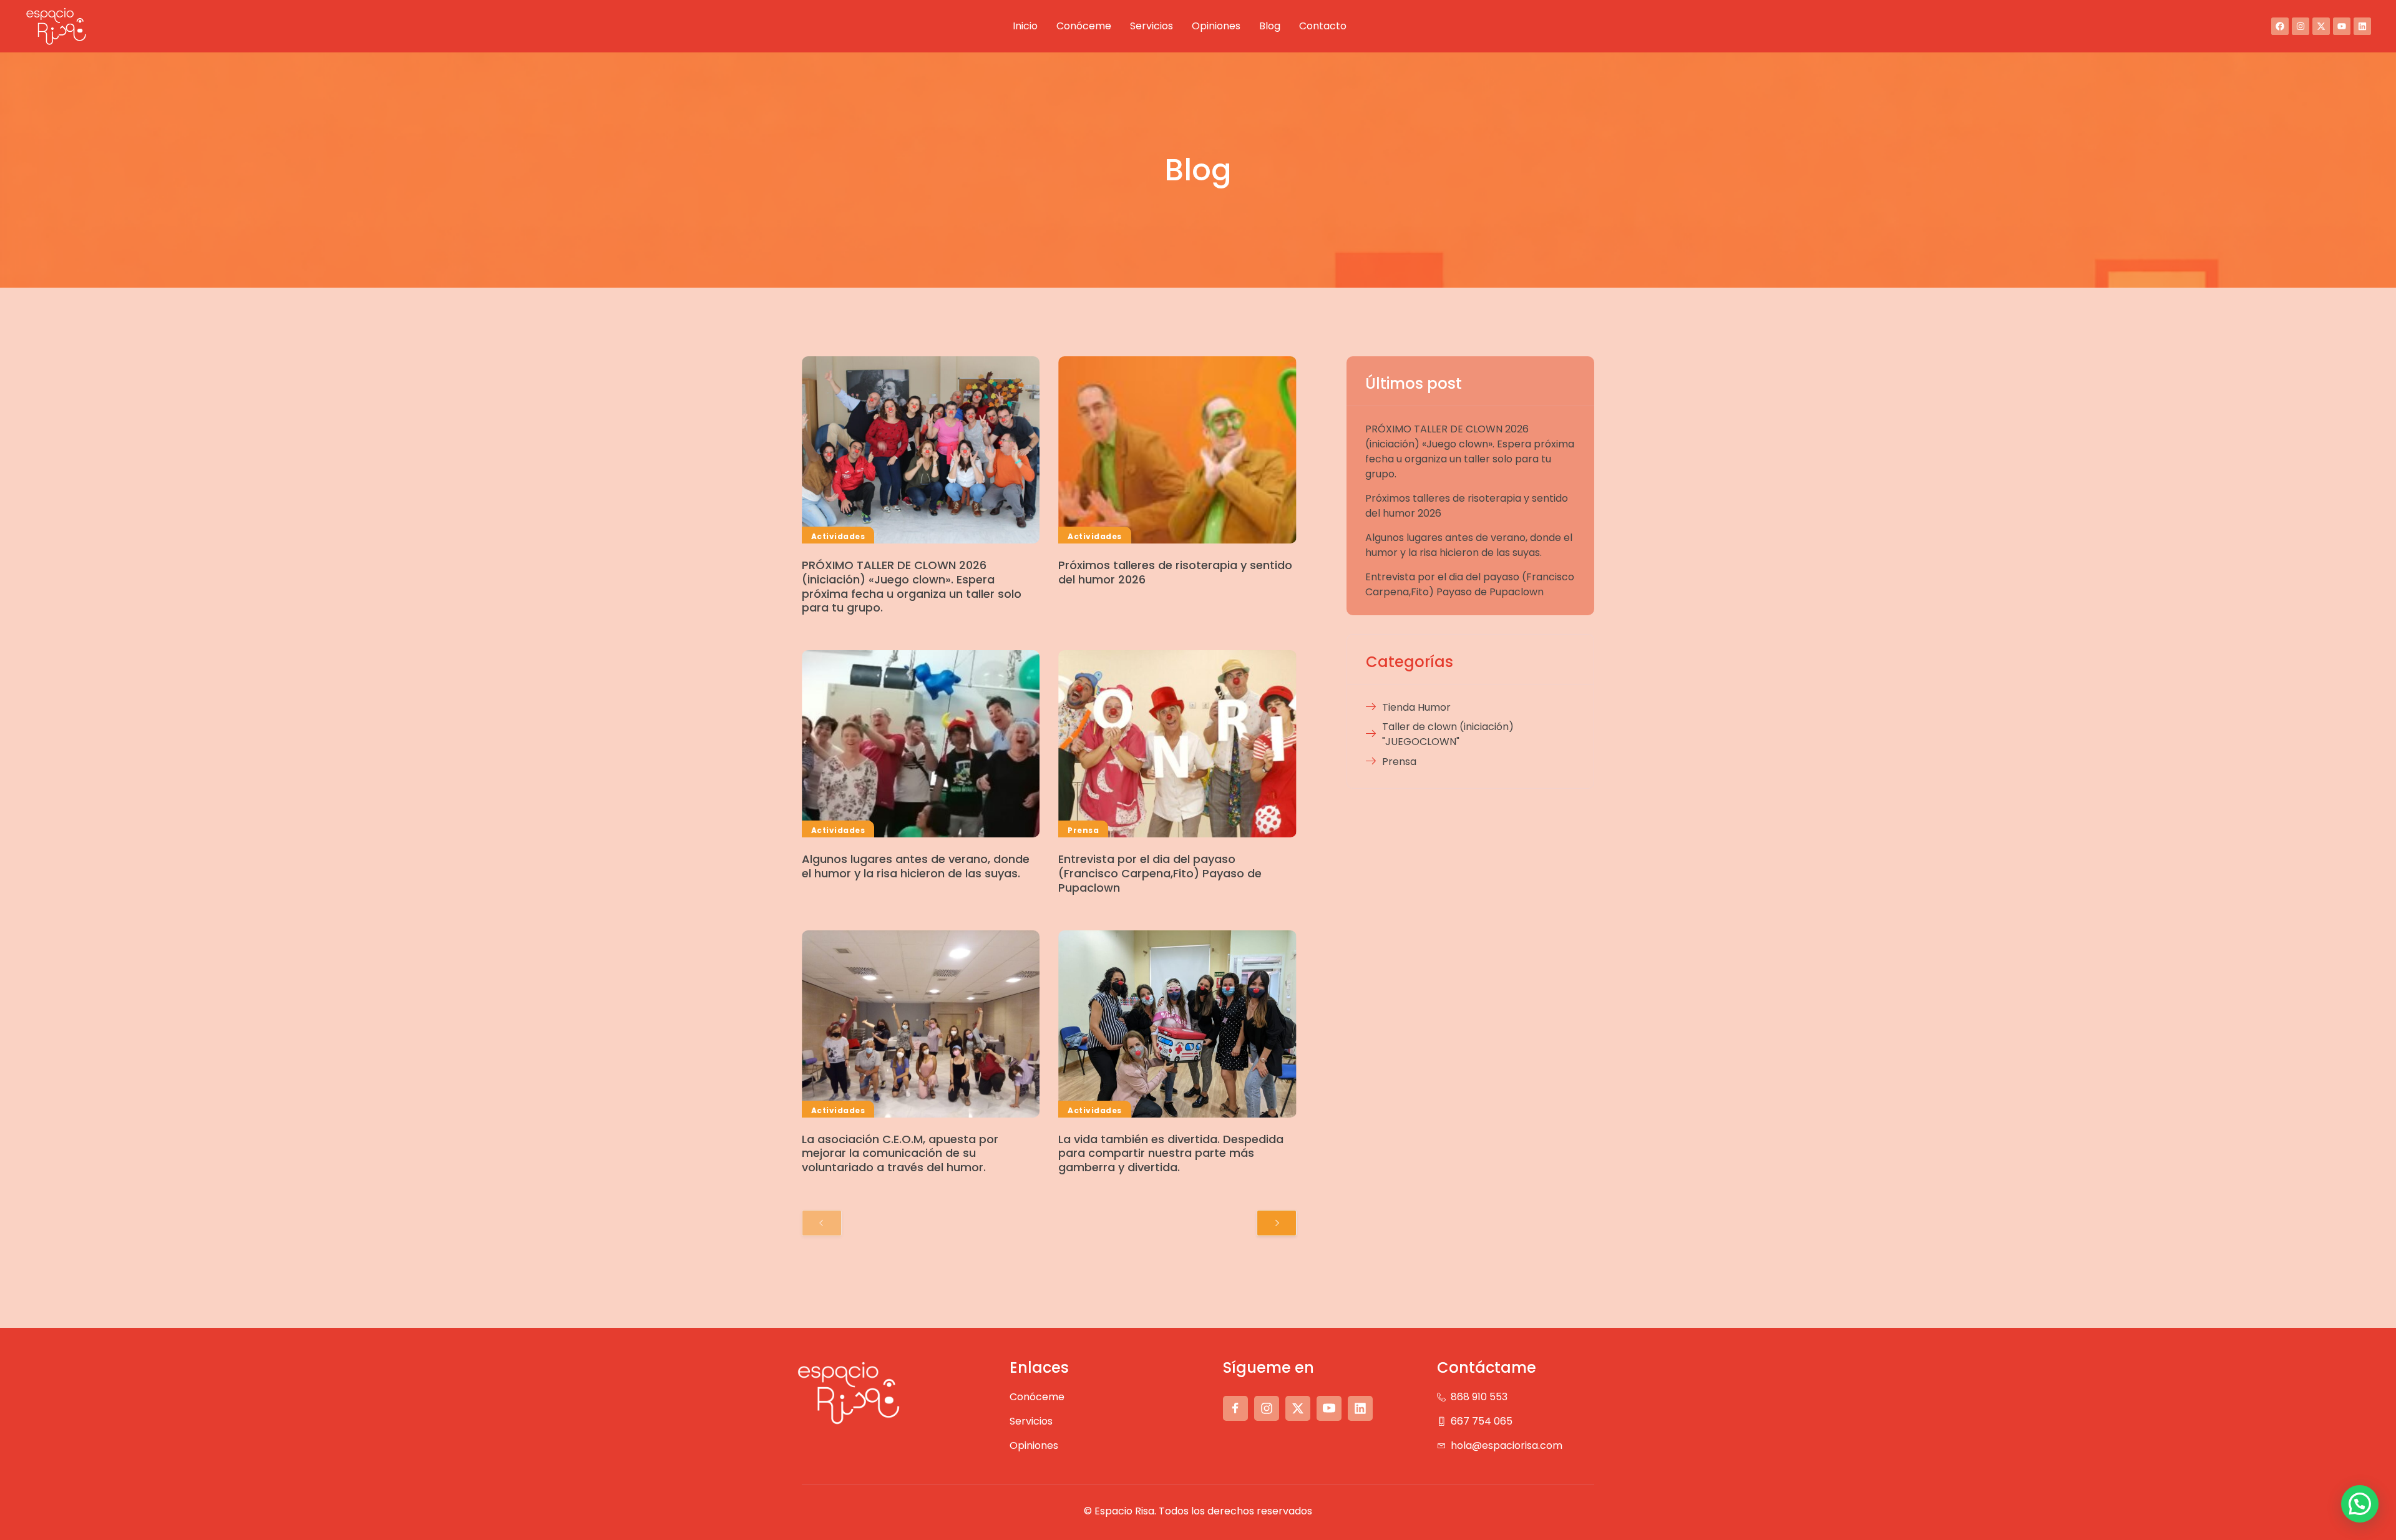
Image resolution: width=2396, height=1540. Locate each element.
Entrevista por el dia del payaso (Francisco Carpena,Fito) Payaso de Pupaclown (1160, 873)
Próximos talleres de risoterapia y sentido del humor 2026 (1175, 572)
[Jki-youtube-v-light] (1329, 1408)
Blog (1270, 26)
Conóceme (1084, 26)
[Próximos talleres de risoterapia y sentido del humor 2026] (1177, 450)
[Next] (1277, 1223)
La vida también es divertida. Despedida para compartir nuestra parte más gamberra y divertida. (1171, 1153)
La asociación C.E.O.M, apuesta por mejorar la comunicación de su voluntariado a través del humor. (900, 1153)
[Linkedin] (2362, 26)
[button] (2360, 1504)
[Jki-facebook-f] (1235, 1408)
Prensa (1083, 830)
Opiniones (1216, 26)
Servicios (1152, 26)
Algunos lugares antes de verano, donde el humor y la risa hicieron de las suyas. (916, 866)
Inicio (1025, 26)
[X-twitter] (2321, 26)
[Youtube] (2342, 26)
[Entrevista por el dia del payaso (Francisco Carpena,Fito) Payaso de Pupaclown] (1177, 744)
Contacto (1323, 26)
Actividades (838, 536)
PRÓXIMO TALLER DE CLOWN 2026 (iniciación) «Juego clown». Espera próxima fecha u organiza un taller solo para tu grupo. (912, 586)
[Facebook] (2280, 26)
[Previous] (822, 1223)
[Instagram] (2301, 26)
